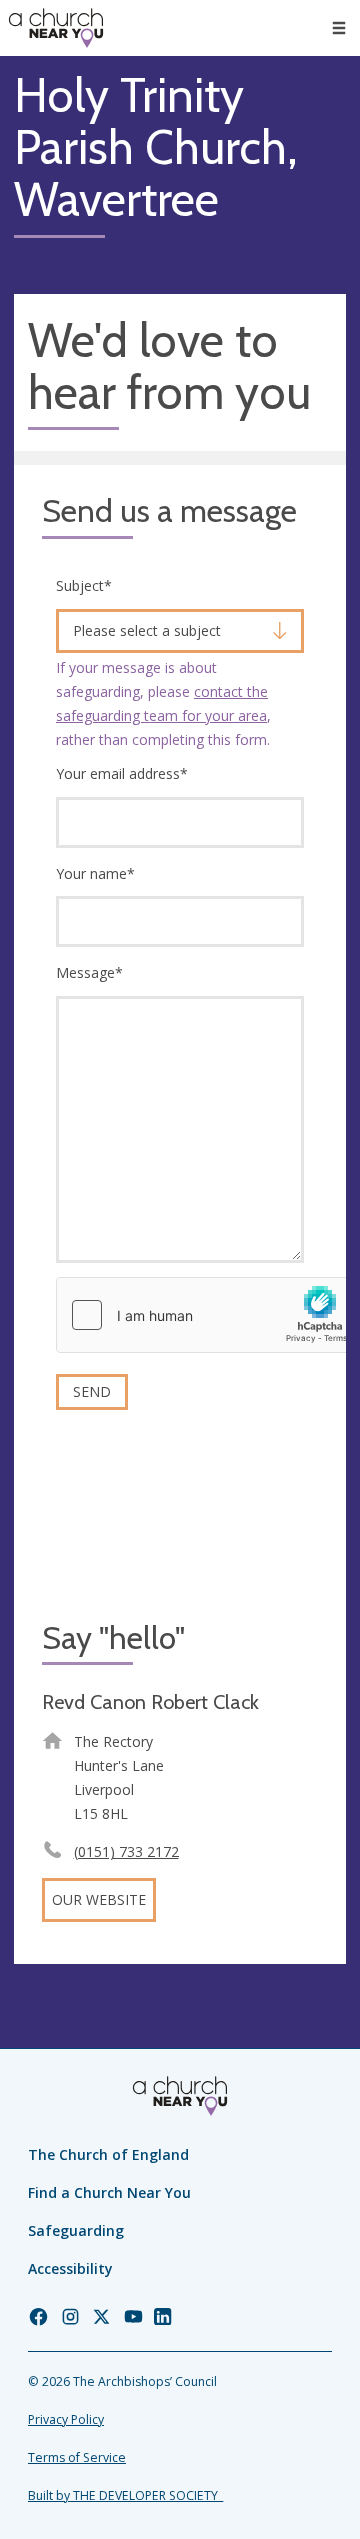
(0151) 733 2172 (126, 1851)
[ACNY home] (56, 28)
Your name (95, 873)
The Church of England (108, 2154)
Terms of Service (77, 2457)
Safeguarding (76, 2230)
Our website (99, 1899)
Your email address (122, 773)
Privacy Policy (66, 2419)
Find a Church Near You (109, 2192)
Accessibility (70, 2268)
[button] (339, 28)
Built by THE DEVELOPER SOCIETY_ (125, 2495)
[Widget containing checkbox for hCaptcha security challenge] (207, 1315)
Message (89, 972)
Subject (84, 585)
